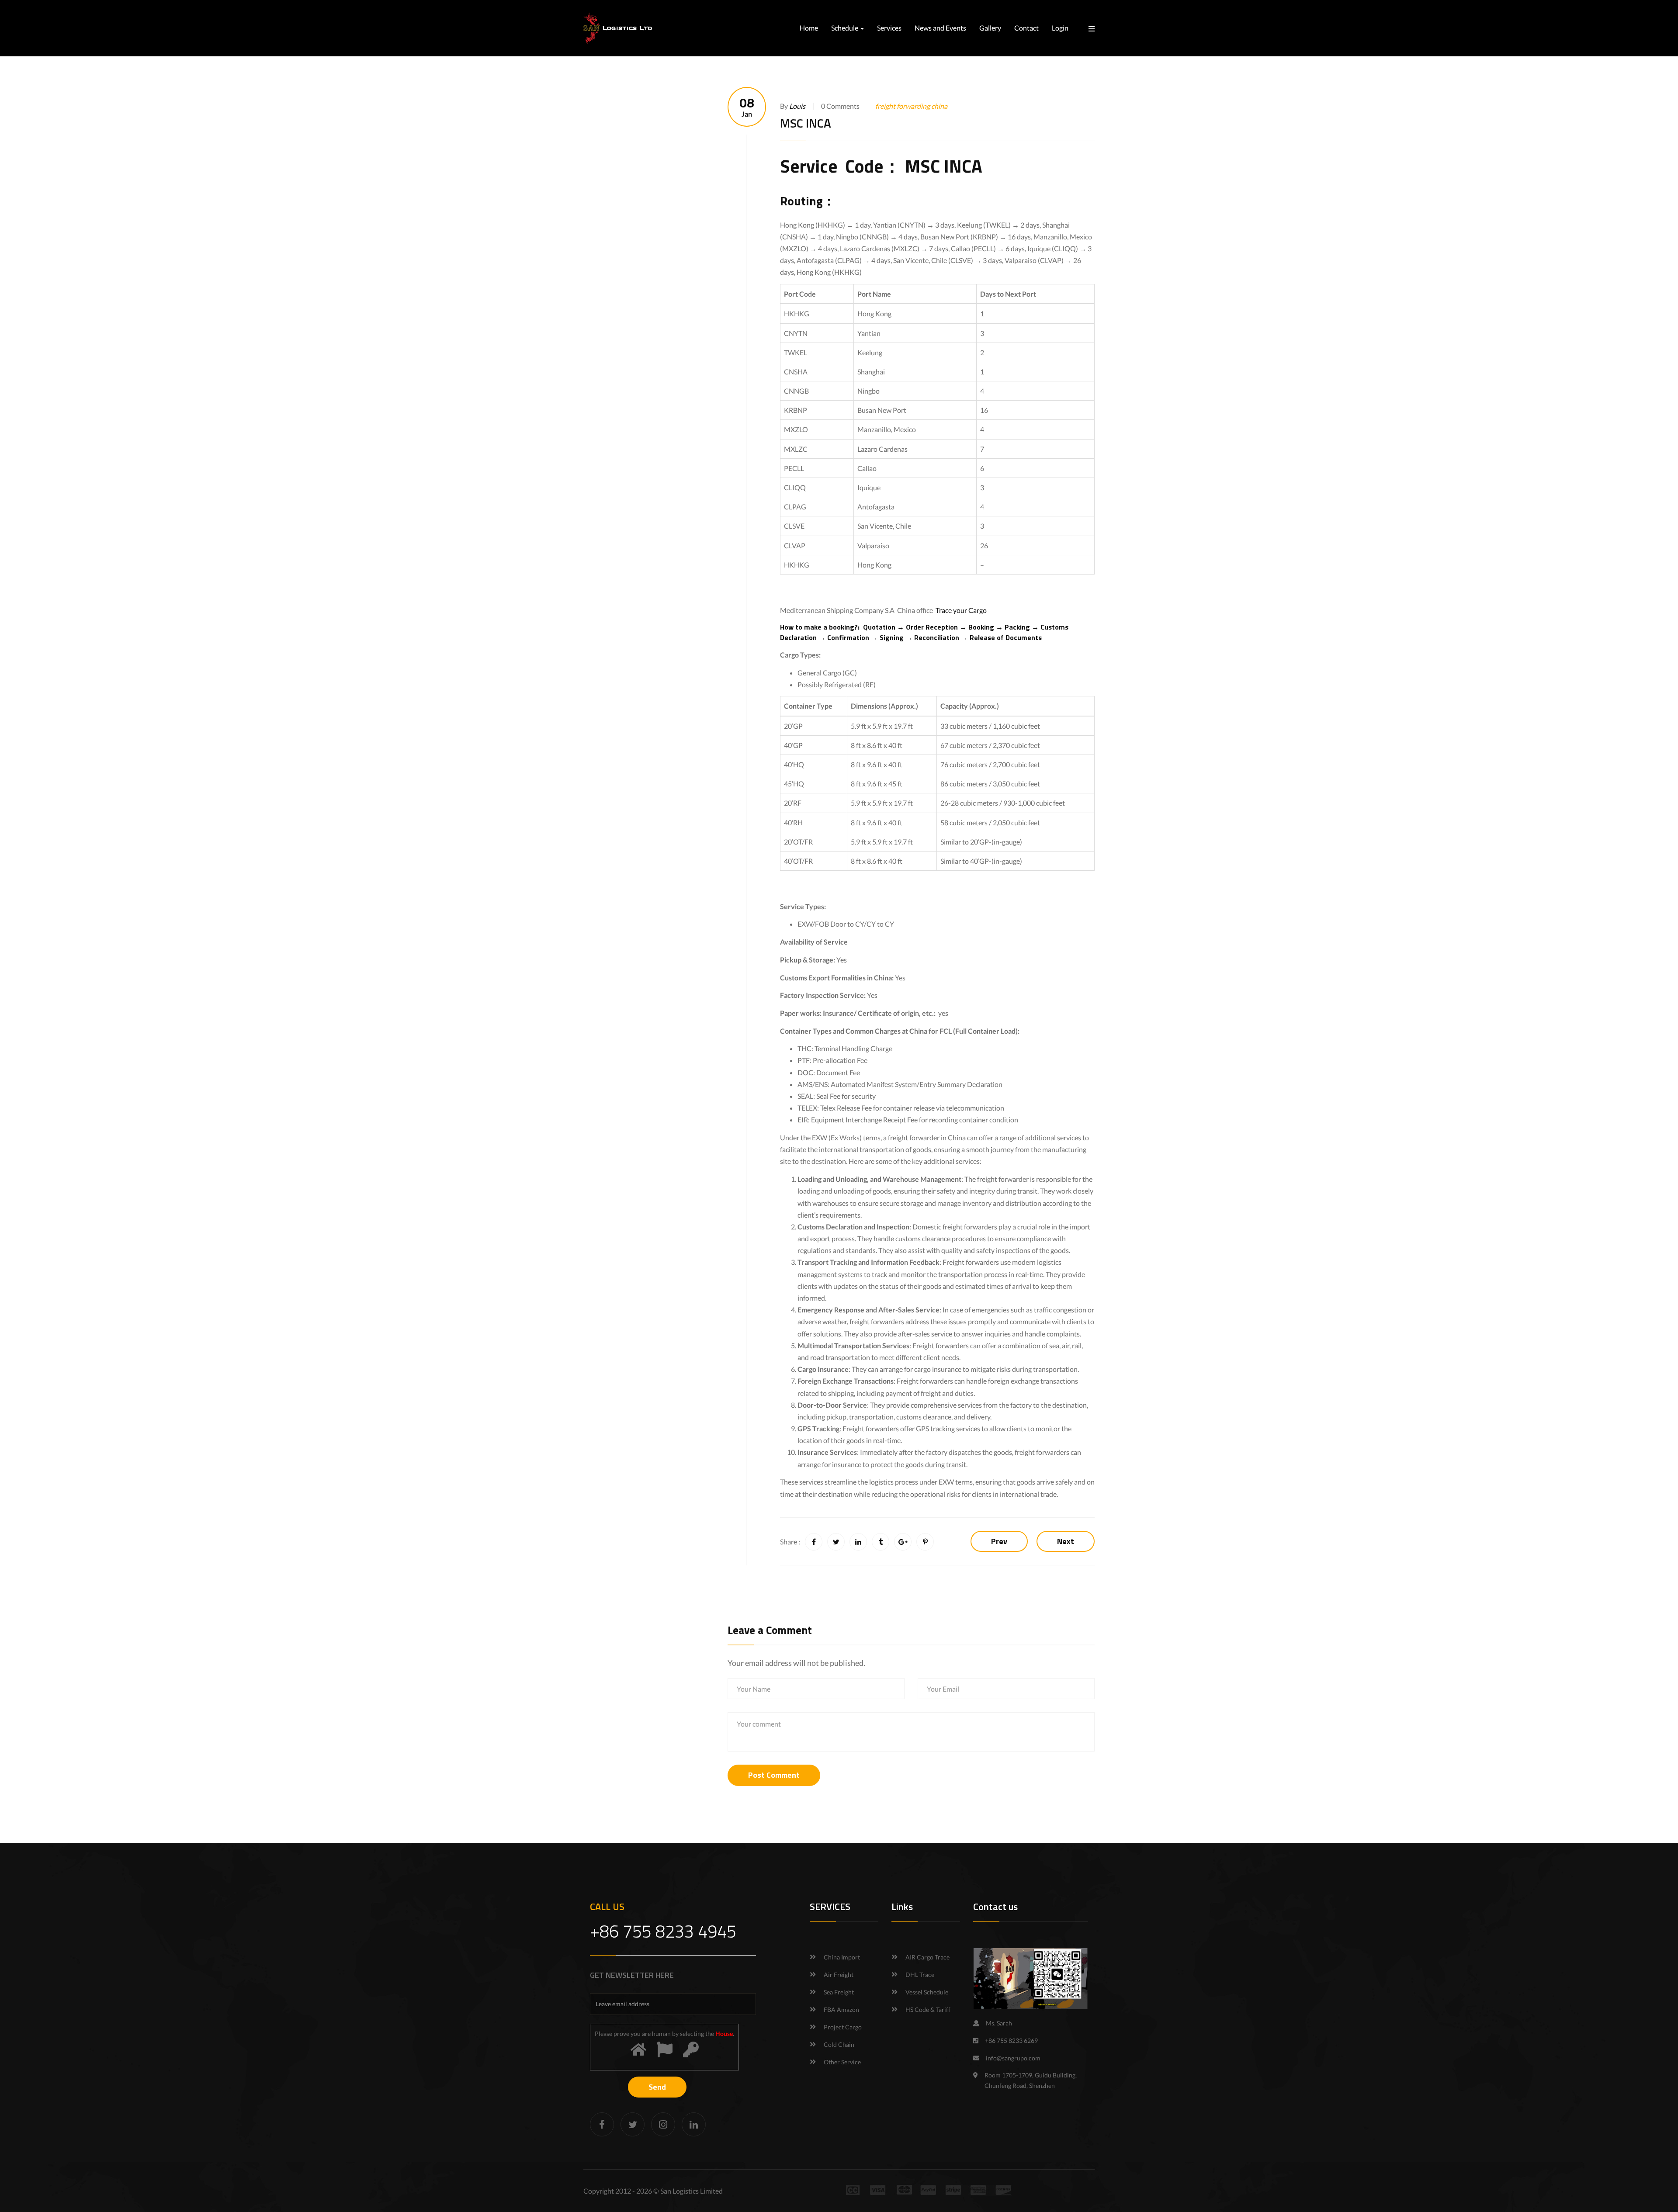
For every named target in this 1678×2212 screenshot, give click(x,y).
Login (1060, 28)
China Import (842, 1957)
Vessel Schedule (927, 1992)
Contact (1026, 28)
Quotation (879, 627)
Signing (892, 637)
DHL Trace (920, 1975)
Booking (981, 627)
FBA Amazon (841, 2009)
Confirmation (847, 637)
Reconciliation (937, 637)
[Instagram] (663, 2124)
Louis (797, 106)
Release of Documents (1007, 637)
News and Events (940, 28)
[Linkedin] (694, 2124)
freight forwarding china (911, 106)
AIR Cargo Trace (927, 1957)
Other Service (842, 2062)
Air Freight (839, 1975)
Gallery (990, 28)
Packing (1017, 627)
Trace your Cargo (961, 610)
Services (889, 28)
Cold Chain (839, 2044)
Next (1066, 1541)
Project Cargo (843, 2027)
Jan (747, 107)
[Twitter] (633, 2124)
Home (809, 28)
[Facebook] (602, 2124)
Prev (999, 1541)
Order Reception (932, 627)
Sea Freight (839, 1992)
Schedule (845, 28)
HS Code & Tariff (928, 2009)
